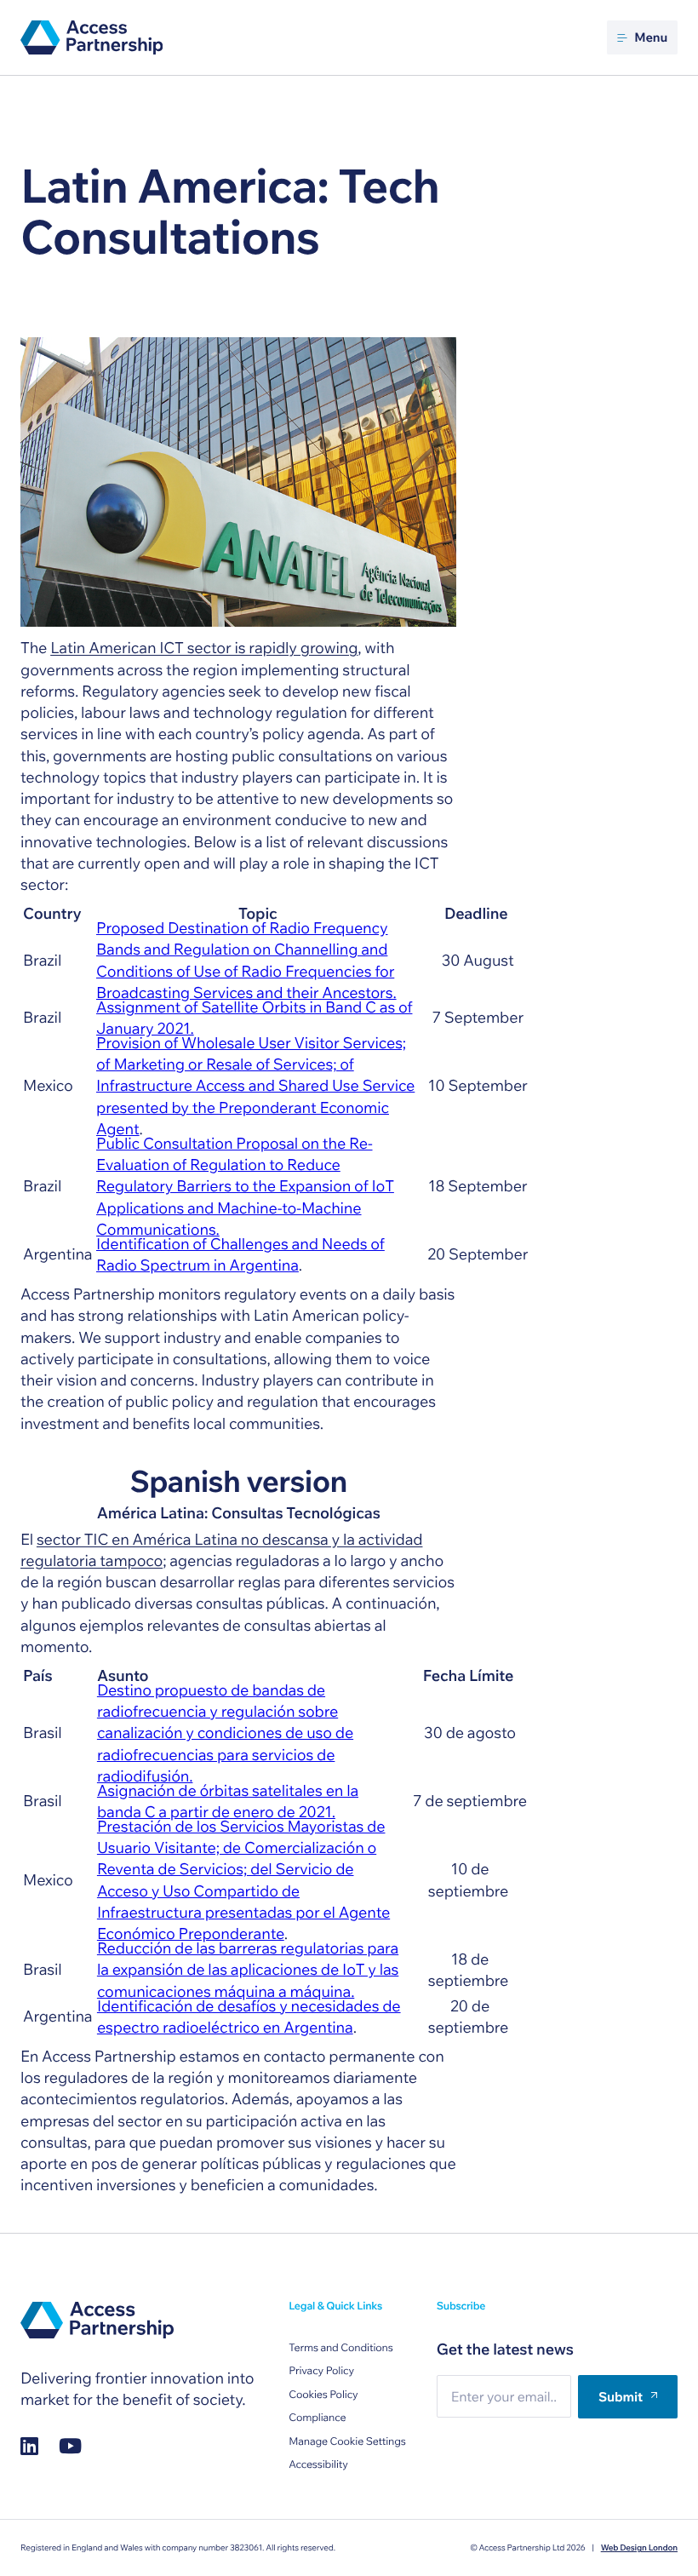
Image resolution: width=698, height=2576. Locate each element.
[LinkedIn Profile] (29, 2446)
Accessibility (318, 2465)
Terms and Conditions (340, 2348)
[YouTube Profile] (70, 2446)
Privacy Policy (321, 2371)
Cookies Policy (323, 2395)
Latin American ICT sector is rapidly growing (204, 648)
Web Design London (639, 2548)
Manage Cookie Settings (347, 2442)
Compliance (317, 2418)
